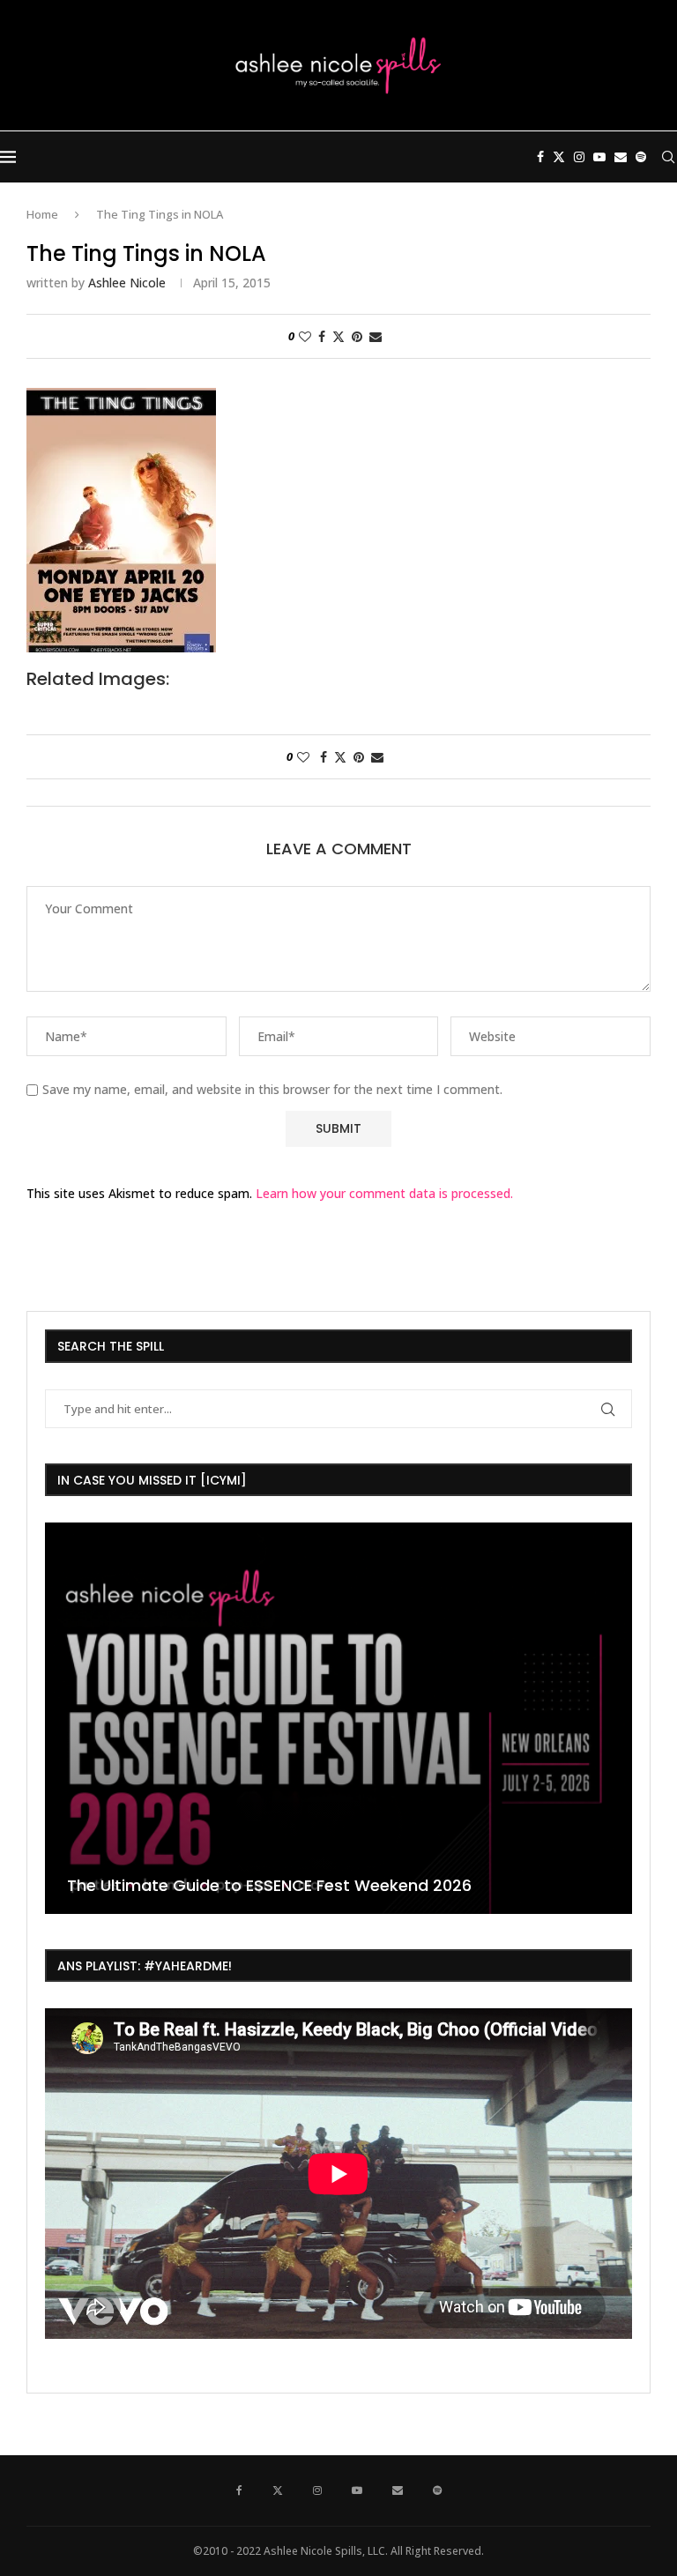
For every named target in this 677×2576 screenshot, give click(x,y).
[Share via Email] (376, 336)
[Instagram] (579, 157)
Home (42, 214)
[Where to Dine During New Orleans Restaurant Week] (338, 1718)
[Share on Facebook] (322, 336)
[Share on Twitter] (338, 336)
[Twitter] (559, 157)
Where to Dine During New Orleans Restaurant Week (274, 1885)
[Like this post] (305, 336)
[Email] (621, 157)
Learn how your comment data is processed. (384, 1193)
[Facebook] (540, 157)
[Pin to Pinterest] (357, 336)
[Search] (668, 157)
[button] (61, 1717)
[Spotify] (641, 157)
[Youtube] (599, 157)
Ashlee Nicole (127, 283)
